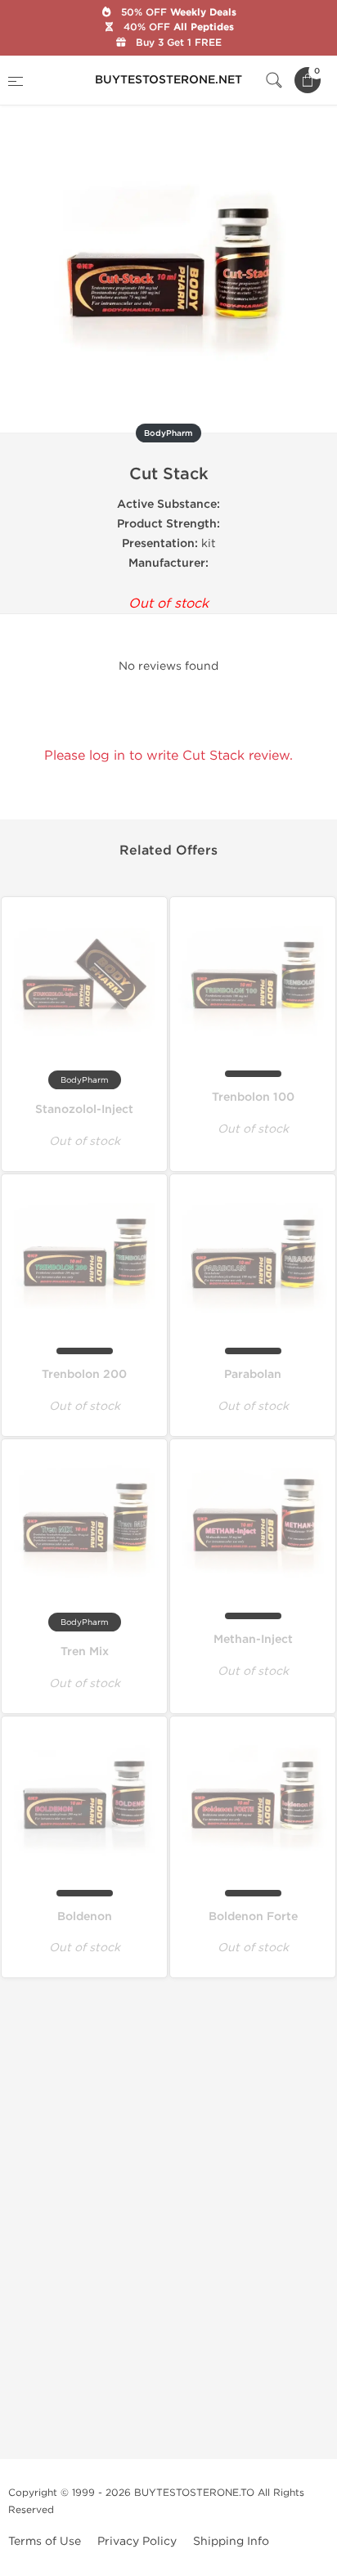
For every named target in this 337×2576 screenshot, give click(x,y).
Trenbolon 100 (253, 1097)
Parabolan (253, 1374)
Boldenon (85, 1916)
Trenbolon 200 (84, 1374)
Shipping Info (231, 2541)
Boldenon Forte (253, 1916)
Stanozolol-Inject (84, 1109)
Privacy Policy (137, 2541)
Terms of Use (45, 2541)
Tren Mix (85, 1652)
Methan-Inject (253, 1639)
